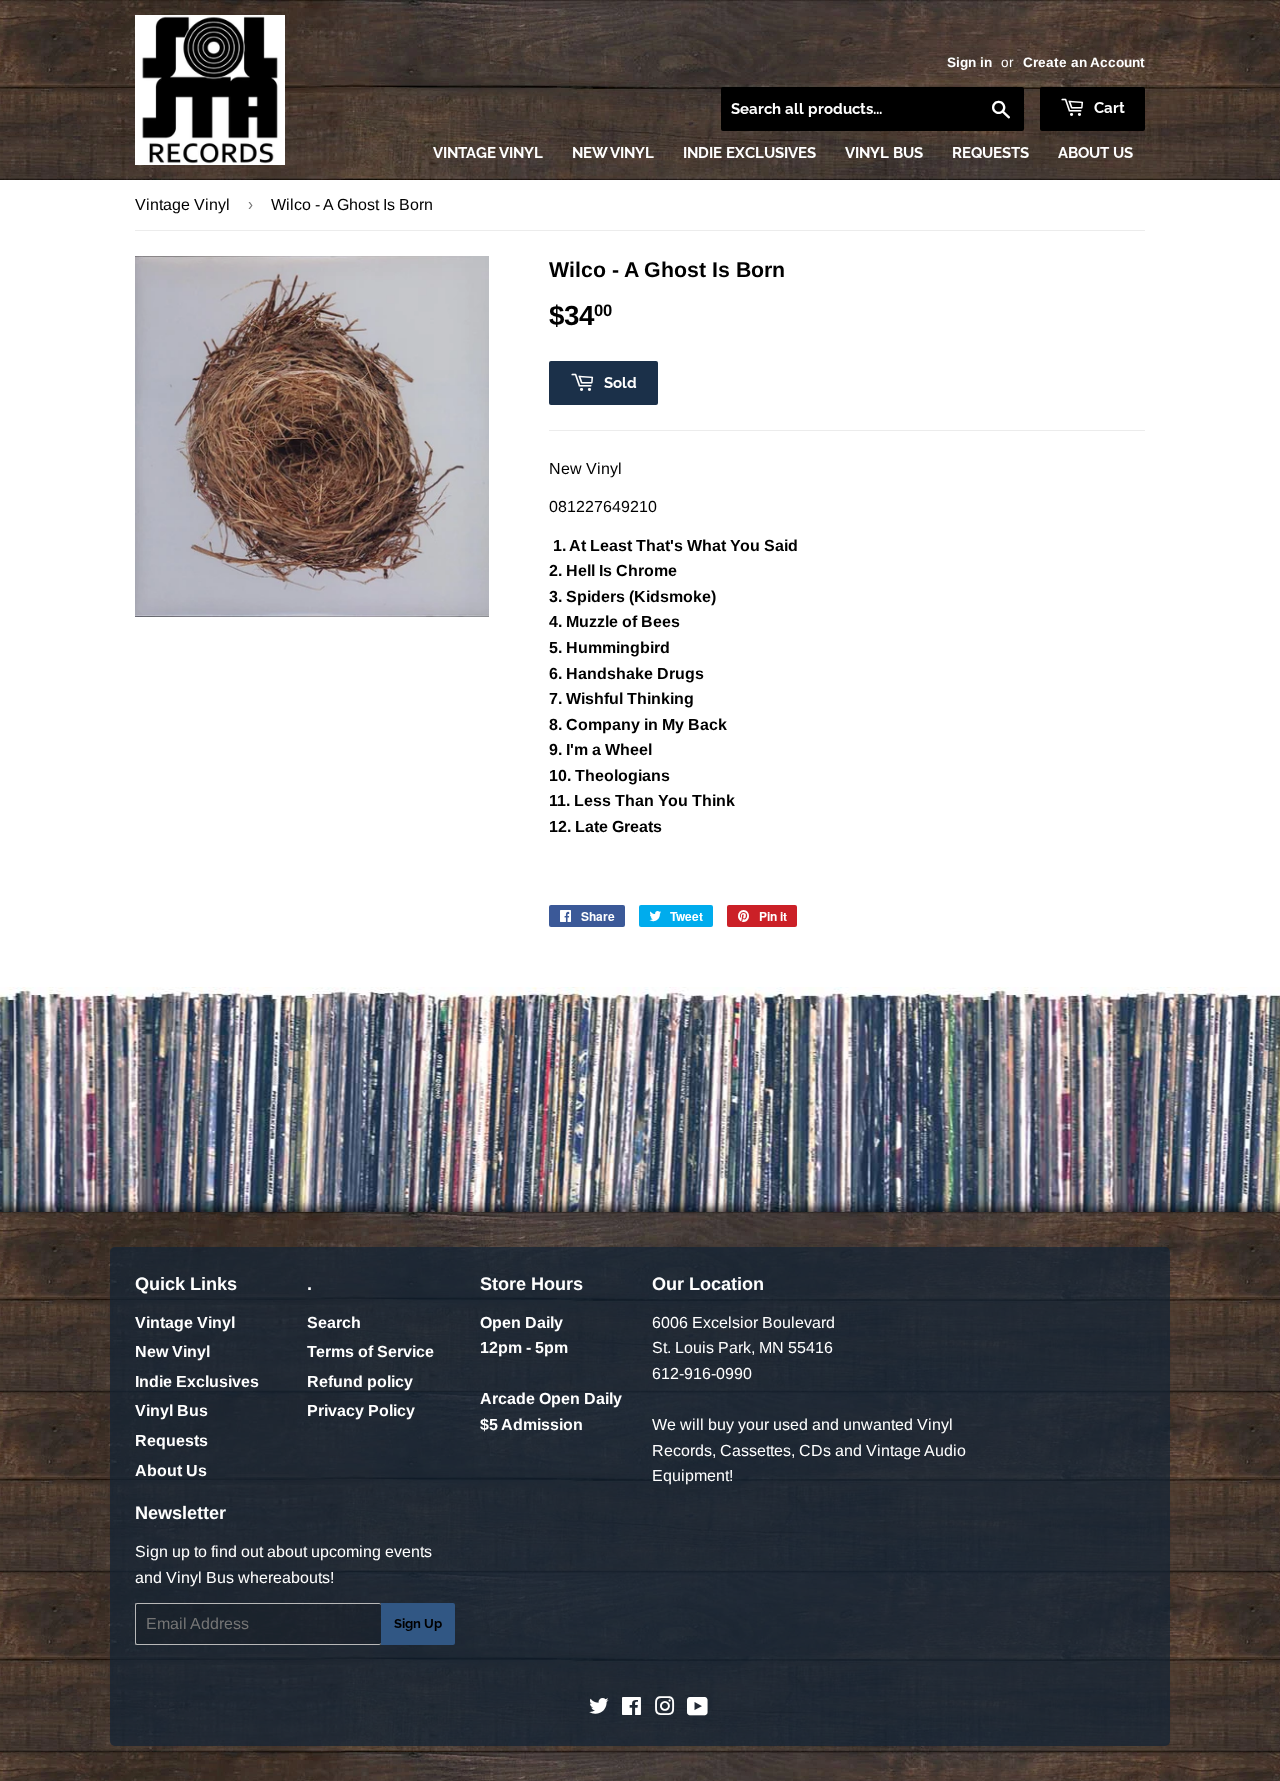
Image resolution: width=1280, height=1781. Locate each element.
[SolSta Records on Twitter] (599, 1708)
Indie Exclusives (749, 153)
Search (334, 1322)
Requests (990, 153)
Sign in (969, 62)
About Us (1095, 153)
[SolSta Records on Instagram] (665, 1708)
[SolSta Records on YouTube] (697, 1708)
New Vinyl (613, 153)
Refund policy (360, 1381)
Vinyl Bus (884, 153)
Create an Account (1084, 62)
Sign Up (418, 1623)
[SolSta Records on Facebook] (631, 1708)
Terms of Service (370, 1351)
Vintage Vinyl (488, 153)
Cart (1107, 108)
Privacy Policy (361, 1410)
